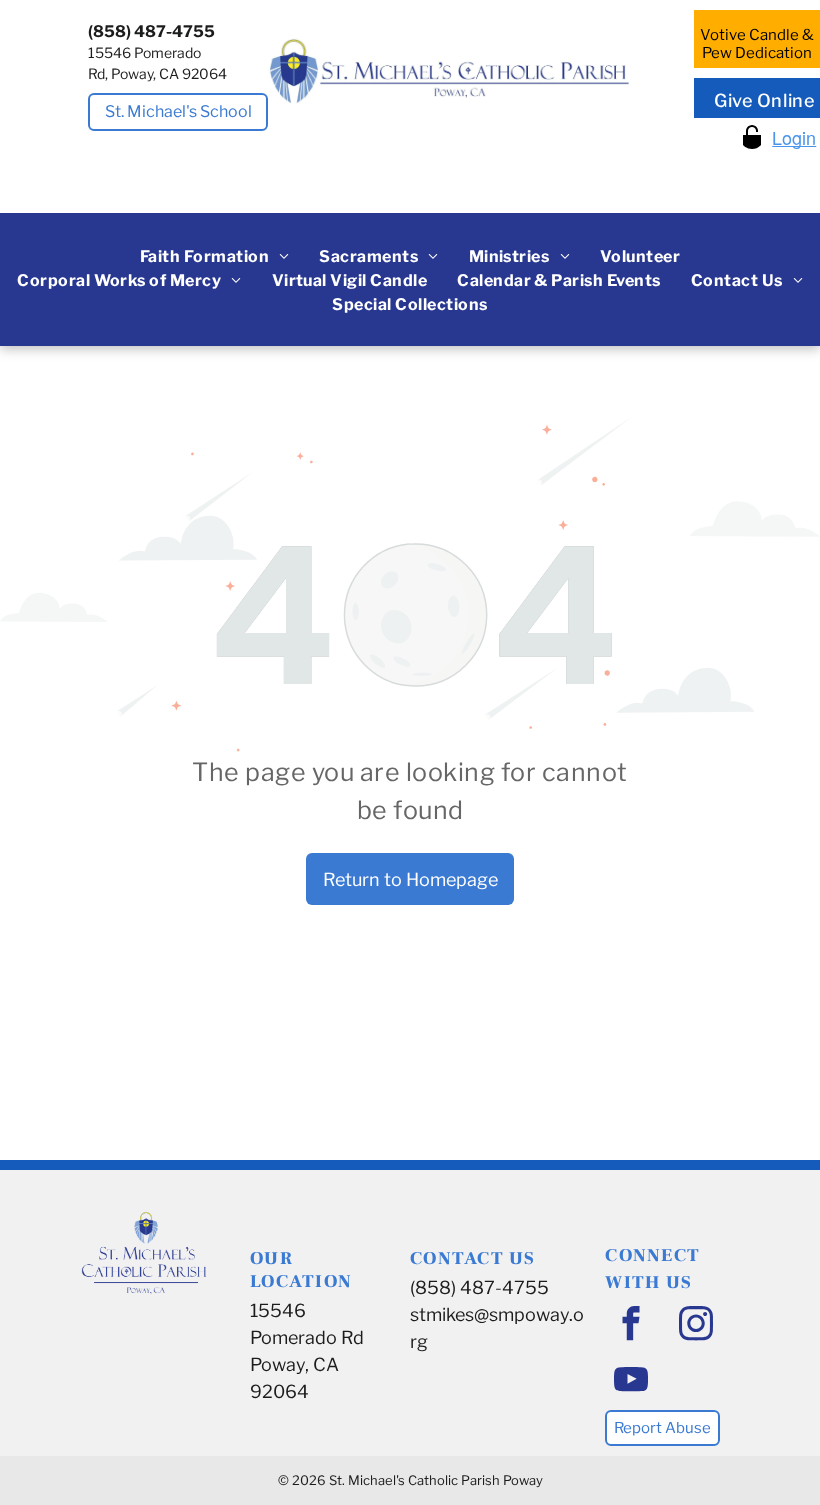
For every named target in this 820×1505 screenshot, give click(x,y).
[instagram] (695, 1326)
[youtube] (630, 1382)
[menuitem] (214, 257)
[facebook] (630, 1326)
